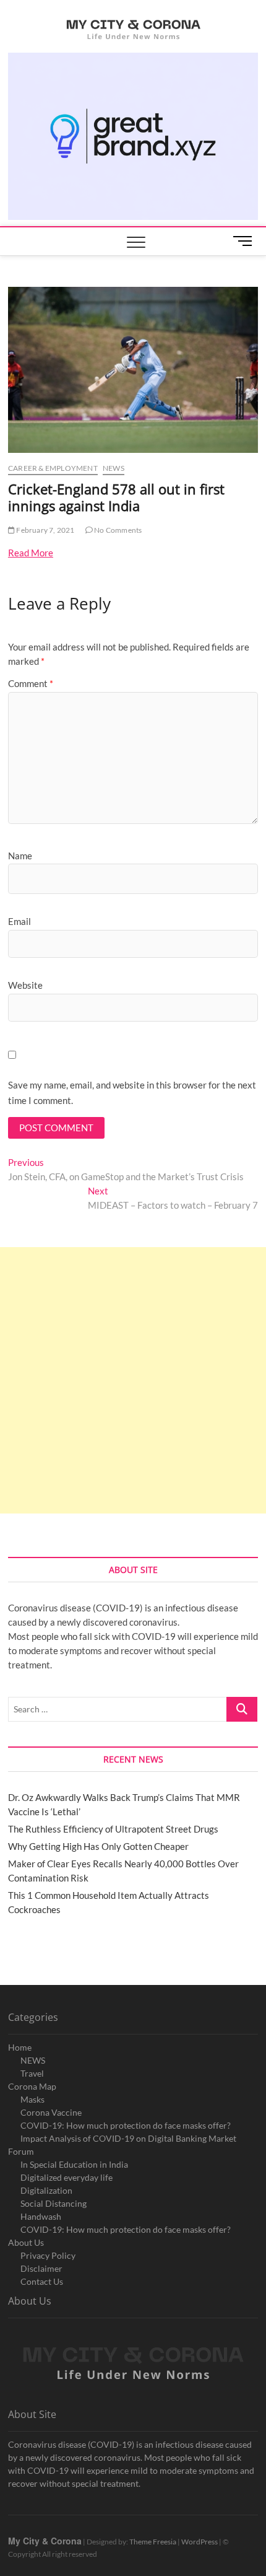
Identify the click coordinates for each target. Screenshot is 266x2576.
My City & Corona (45, 2541)
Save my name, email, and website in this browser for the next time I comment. (132, 1093)
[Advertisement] (133, 1380)
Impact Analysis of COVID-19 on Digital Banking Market (128, 2138)
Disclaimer (41, 2268)
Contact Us (42, 2281)
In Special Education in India (74, 2164)
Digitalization (46, 2190)
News (114, 468)
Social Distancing (54, 2203)
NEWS (33, 2060)
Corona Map (32, 2086)
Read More (31, 553)
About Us (26, 2242)
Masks (32, 2099)
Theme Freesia (153, 2542)
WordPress (199, 2542)
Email (19, 921)
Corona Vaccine (51, 2112)
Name (20, 856)
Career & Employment (53, 468)
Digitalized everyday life (66, 2177)
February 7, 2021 (45, 530)
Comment (31, 683)
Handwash (41, 2216)
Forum (21, 2151)
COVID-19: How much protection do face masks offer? (126, 2125)
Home (20, 2047)
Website (25, 985)
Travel (32, 2073)
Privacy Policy (48, 2255)
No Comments (117, 530)
